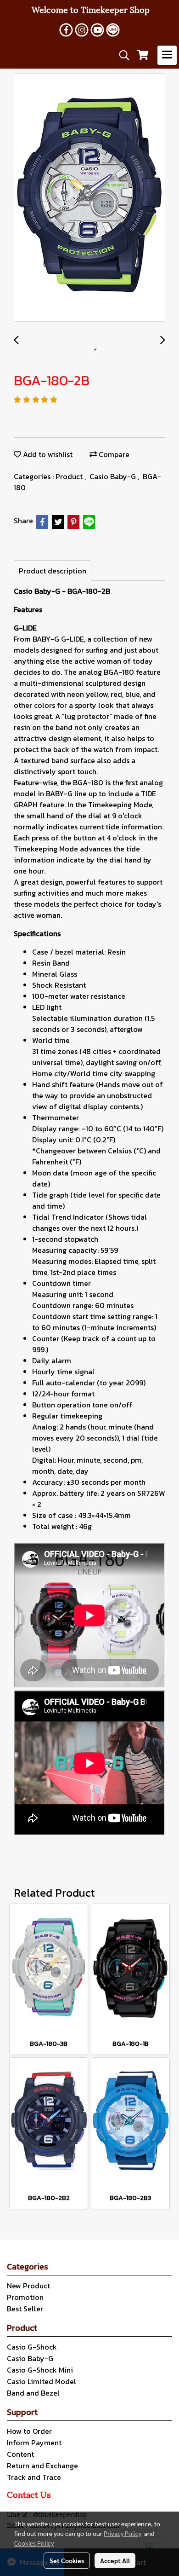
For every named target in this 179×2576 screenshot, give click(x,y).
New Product (28, 2286)
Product (70, 476)
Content (20, 2454)
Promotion (25, 2297)
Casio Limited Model (42, 2381)
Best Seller (25, 2309)
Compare (113, 454)
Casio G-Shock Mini (40, 2370)
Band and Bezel (33, 2393)
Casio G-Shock (32, 2347)
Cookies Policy (34, 2543)
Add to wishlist (47, 454)
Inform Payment (34, 2443)
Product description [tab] (53, 571)
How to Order (29, 2431)
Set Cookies (67, 2560)
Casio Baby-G (114, 476)
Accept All (115, 2560)
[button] (121, 55)
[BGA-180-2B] (89, 198)
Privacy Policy (123, 2533)
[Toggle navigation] (167, 55)
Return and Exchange (42, 2466)
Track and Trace (34, 2477)
